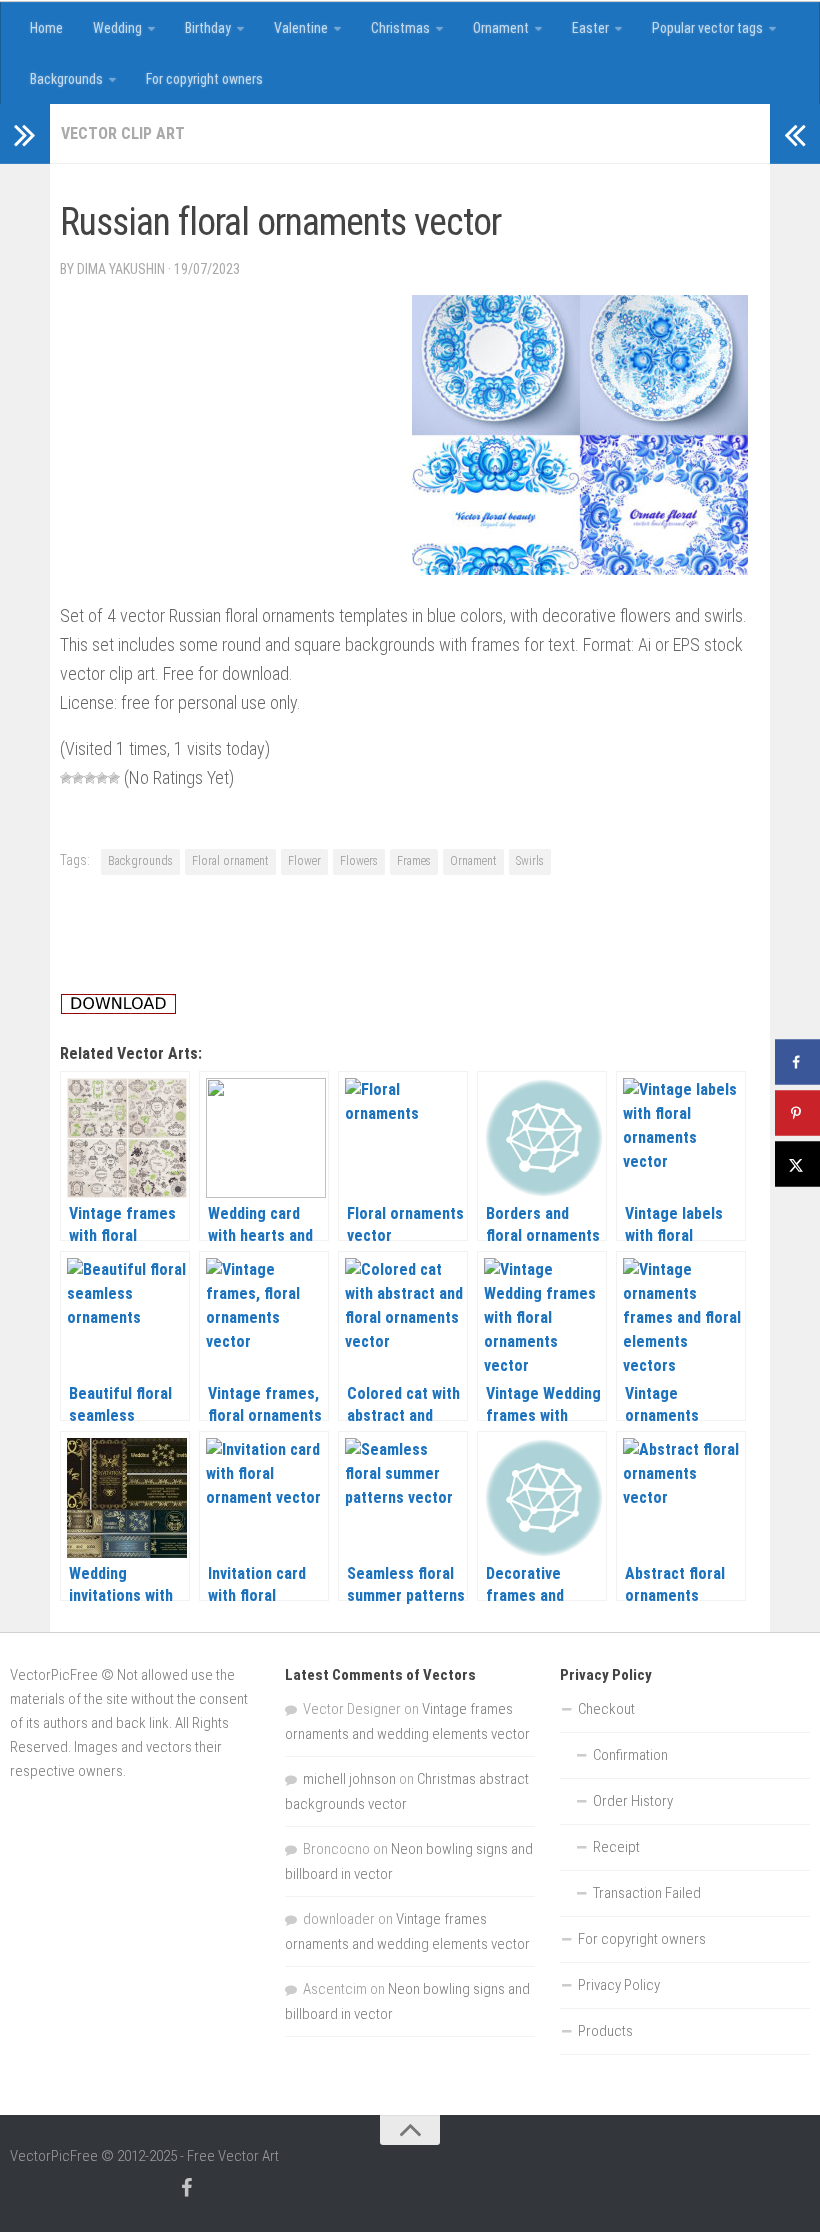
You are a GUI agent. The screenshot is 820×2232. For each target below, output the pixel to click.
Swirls (530, 861)
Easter (590, 28)
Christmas (400, 28)
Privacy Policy (619, 1985)
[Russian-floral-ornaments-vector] (580, 568)
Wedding (117, 28)
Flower (304, 861)
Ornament (501, 28)
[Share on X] (797, 1164)
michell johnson (349, 1779)
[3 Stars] (90, 778)
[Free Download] (118, 1008)
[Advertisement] (424, 183)
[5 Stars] (114, 778)
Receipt (616, 1847)
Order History (633, 1801)
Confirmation (630, 1755)
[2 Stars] (78, 778)
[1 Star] (66, 778)
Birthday (208, 28)
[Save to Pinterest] (797, 1113)
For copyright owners (204, 79)
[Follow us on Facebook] (186, 2188)
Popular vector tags (707, 28)
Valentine (301, 28)
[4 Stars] (102, 778)
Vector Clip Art (123, 133)
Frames (414, 861)
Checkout (606, 1709)
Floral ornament (230, 861)
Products (605, 2031)
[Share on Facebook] (797, 1062)
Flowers (359, 861)
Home (46, 28)
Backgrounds (66, 79)
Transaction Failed (647, 1893)
